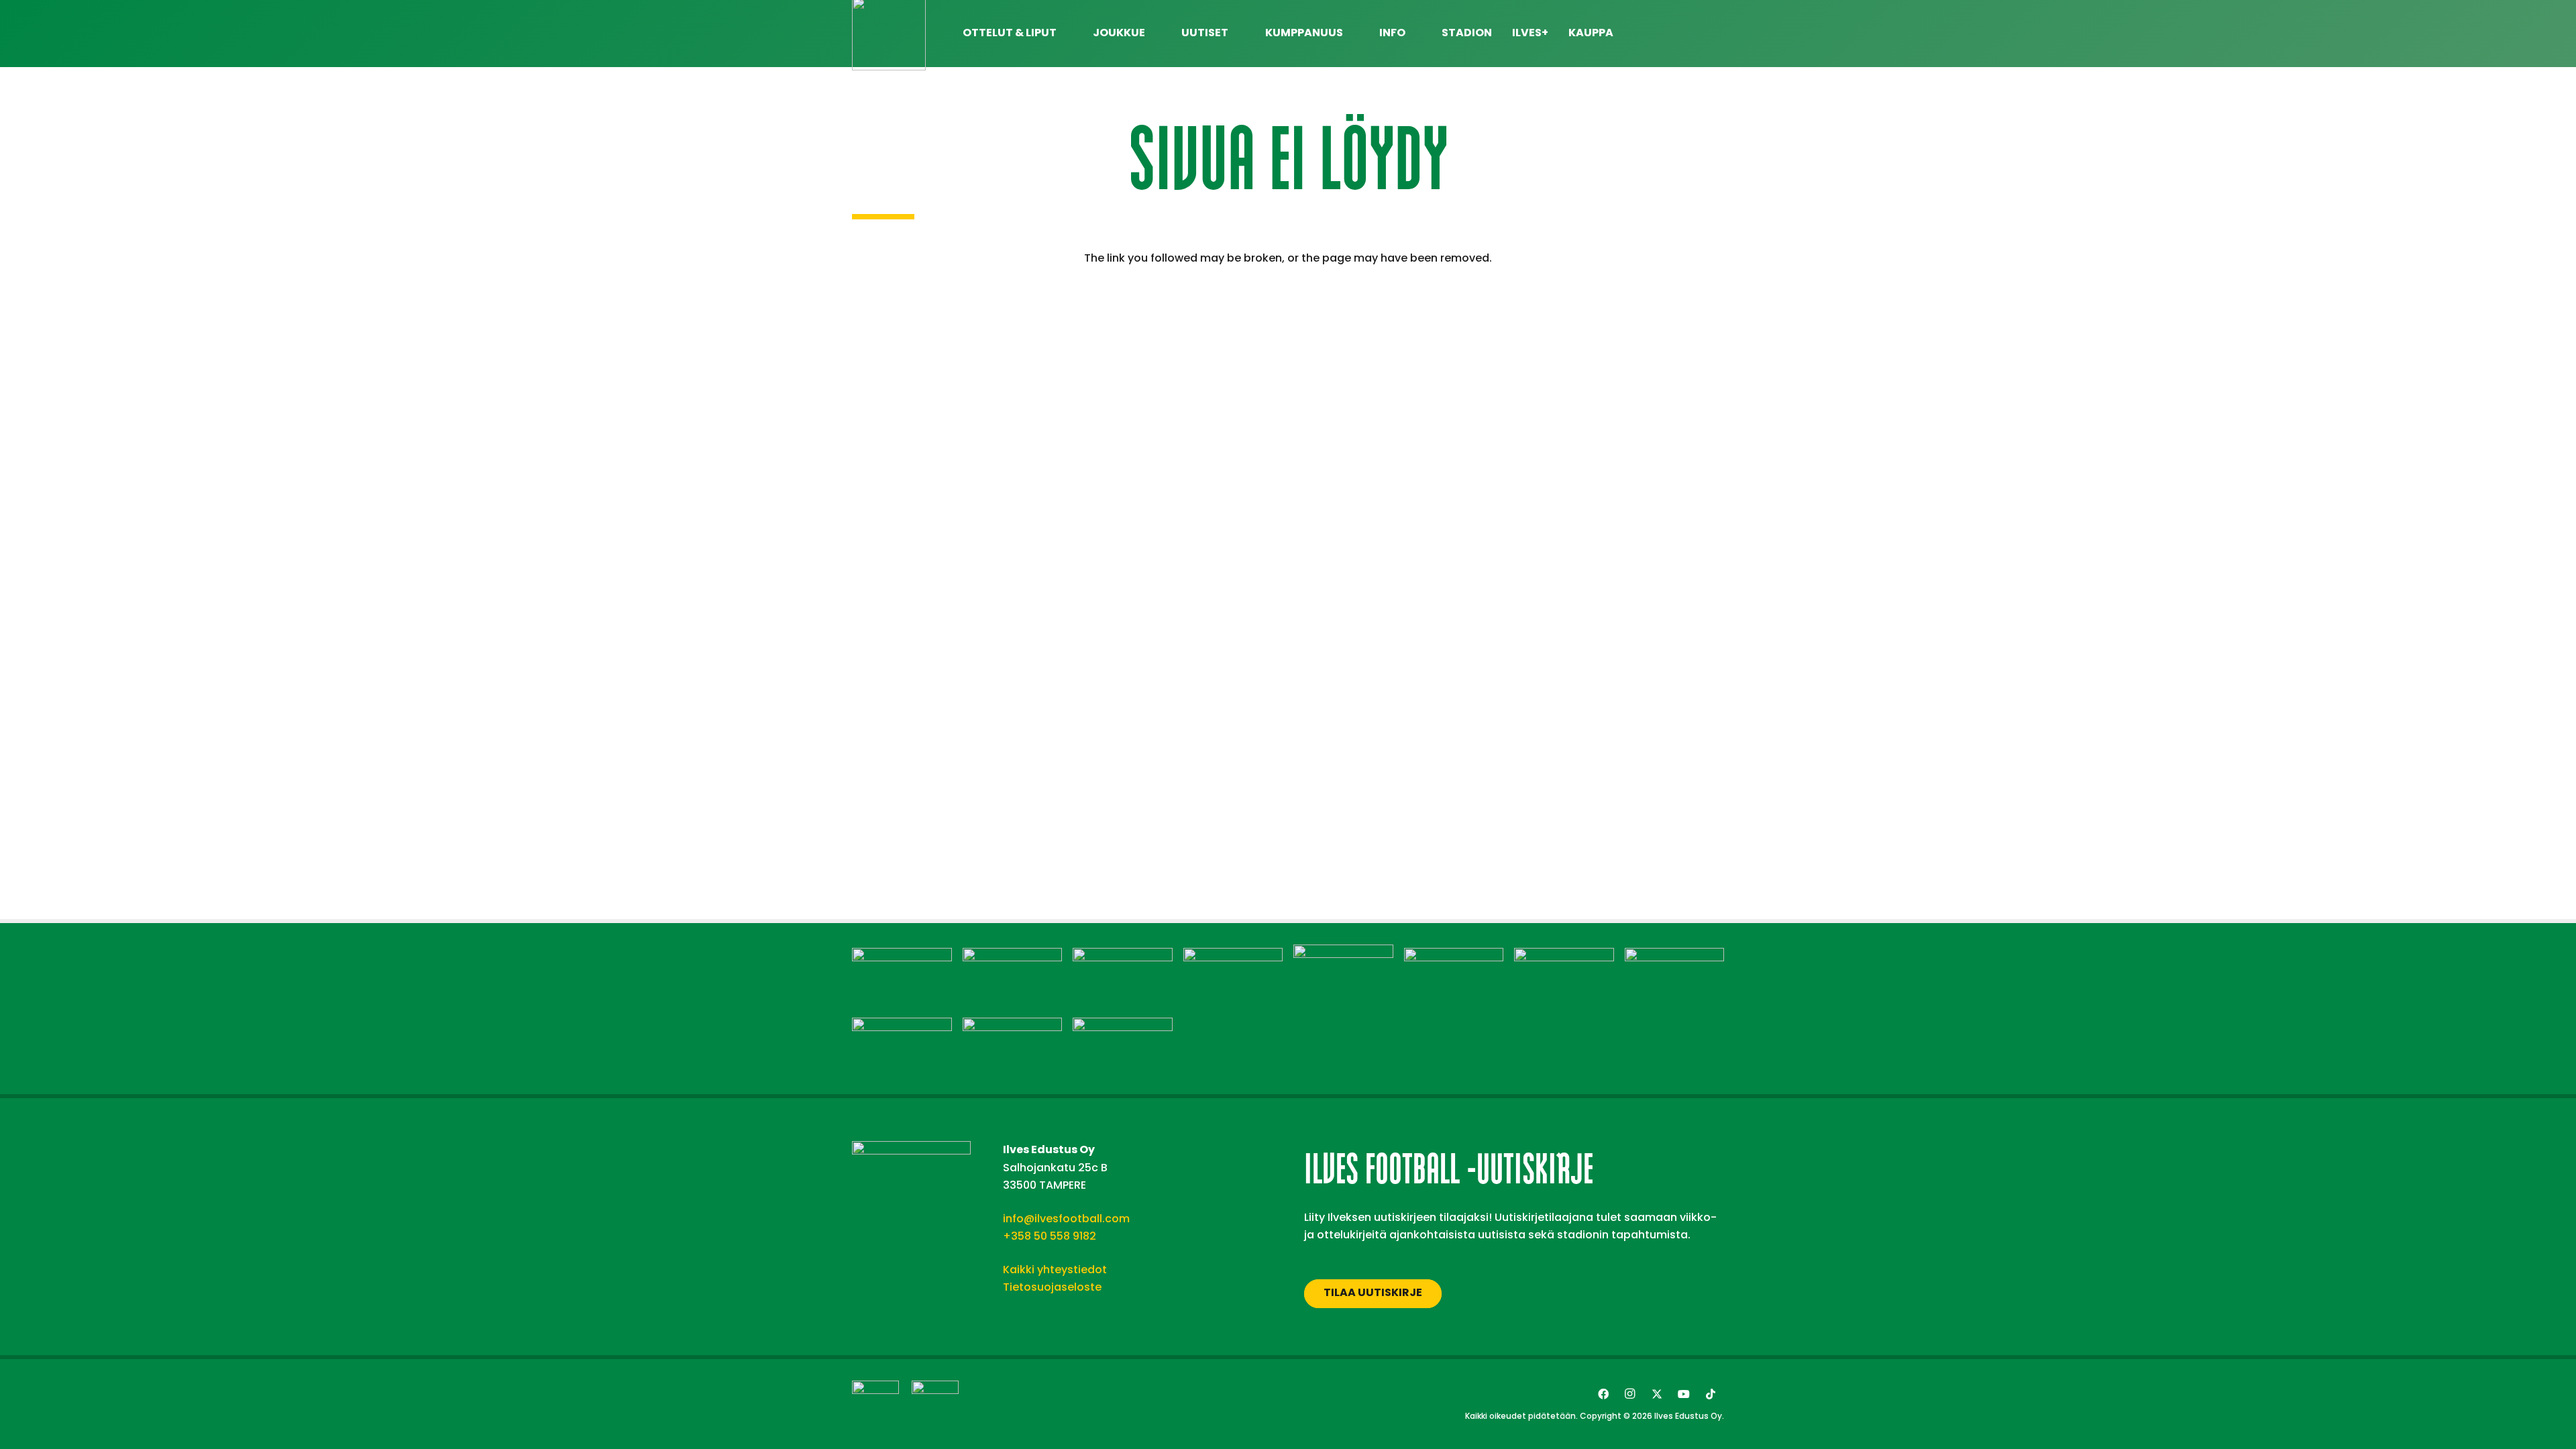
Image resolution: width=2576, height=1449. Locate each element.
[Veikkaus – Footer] (1123, 1026)
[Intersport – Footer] (1233, 956)
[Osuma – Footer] (1564, 956)
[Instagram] (1630, 1394)
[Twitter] (1657, 1394)
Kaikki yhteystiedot (1055, 1270)
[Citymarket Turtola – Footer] (1123, 956)
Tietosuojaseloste (1052, 1287)
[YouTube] (1684, 1394)
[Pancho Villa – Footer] (1675, 956)
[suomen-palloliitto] (935, 1404)
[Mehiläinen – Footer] (1454, 956)
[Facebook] (1603, 1394)
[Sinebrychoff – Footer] (1013, 1026)
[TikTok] (1711, 1394)
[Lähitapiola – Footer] (1343, 953)
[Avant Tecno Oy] (1013, 956)
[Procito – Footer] (902, 1026)
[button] (1717, 34)
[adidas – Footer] (902, 956)
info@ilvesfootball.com (1066, 1219)
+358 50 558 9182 (1050, 1236)
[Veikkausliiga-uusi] (875, 1404)
